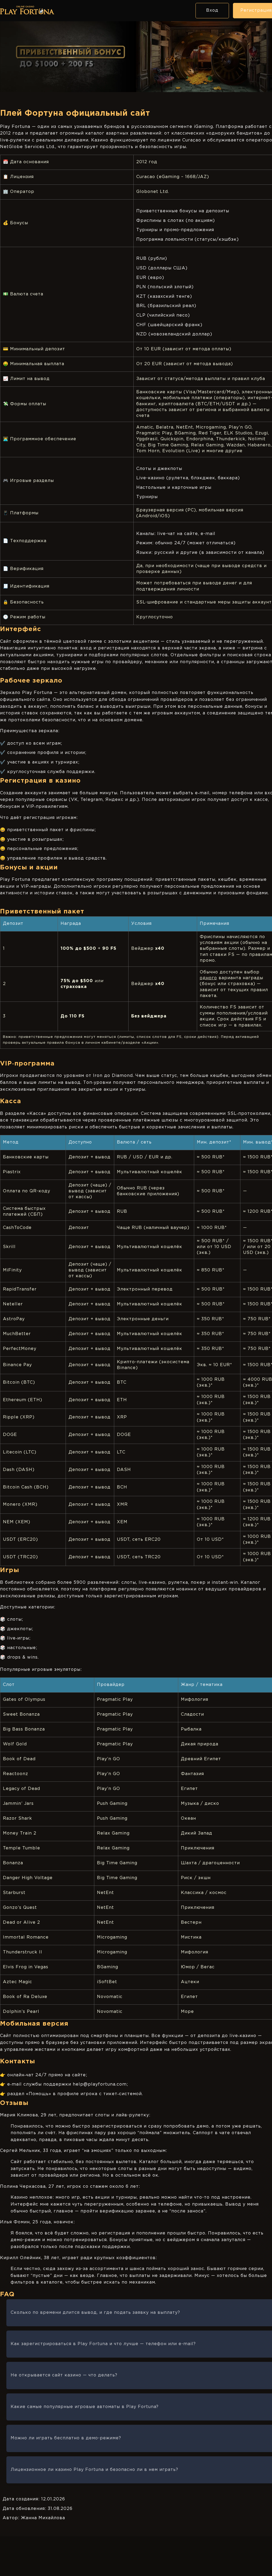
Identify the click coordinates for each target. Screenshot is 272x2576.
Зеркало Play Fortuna (26, 693)
